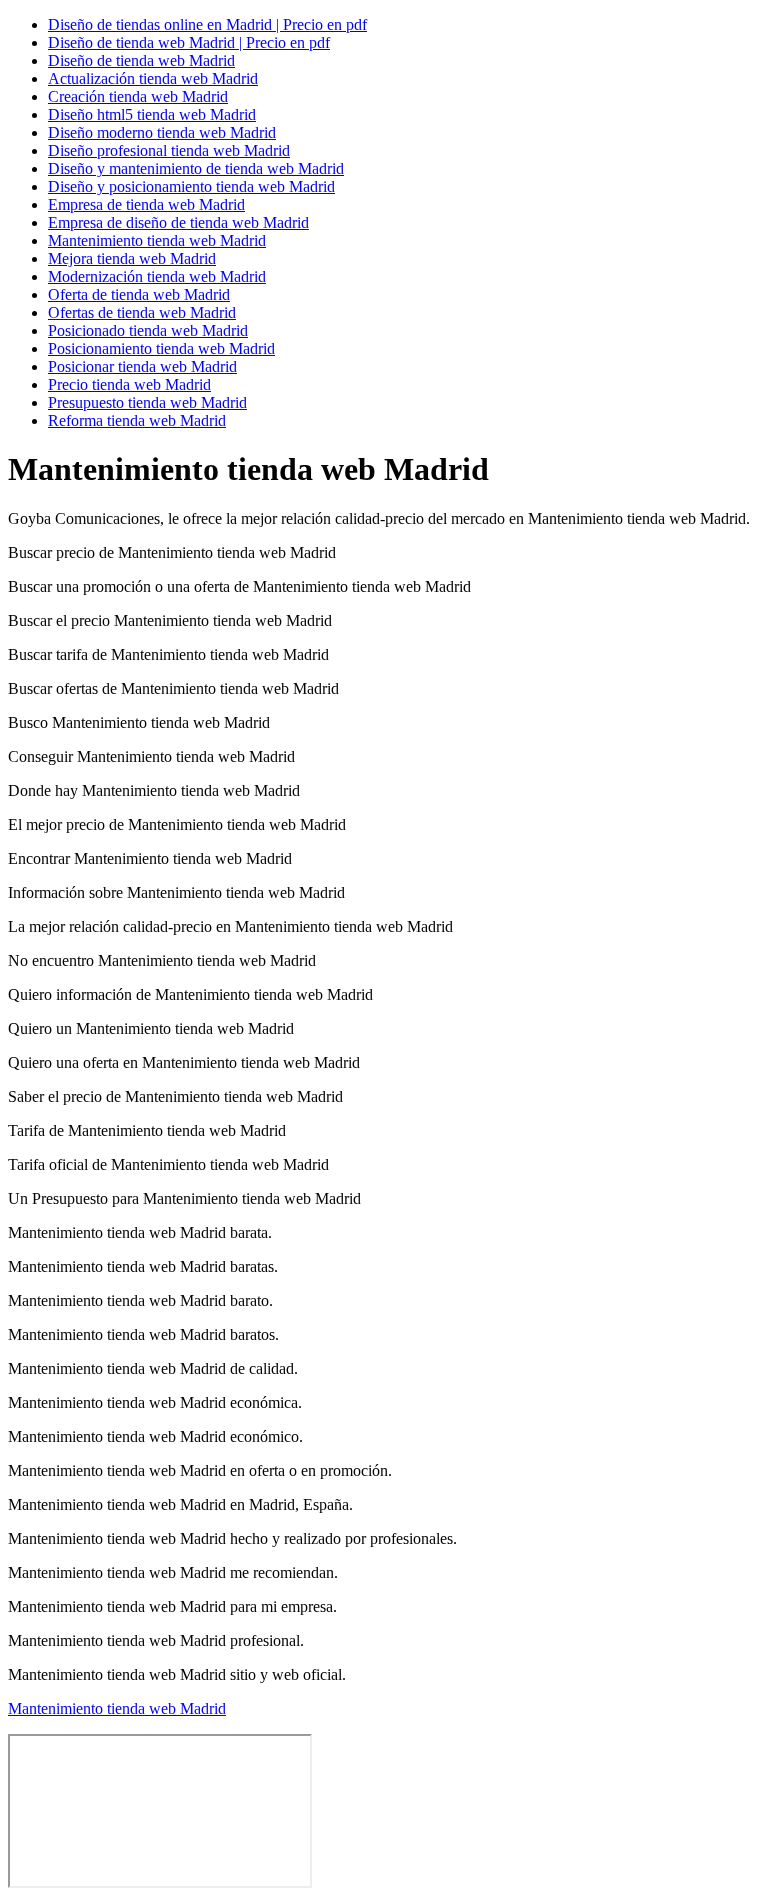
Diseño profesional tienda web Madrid (169, 150)
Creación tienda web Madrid (138, 96)
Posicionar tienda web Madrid (142, 366)
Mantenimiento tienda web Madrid (157, 240)
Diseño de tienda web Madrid (141, 60)
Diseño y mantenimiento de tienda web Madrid (196, 168)
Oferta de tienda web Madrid (139, 294)
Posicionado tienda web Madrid (148, 330)
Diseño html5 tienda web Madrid (152, 114)
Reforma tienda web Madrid (137, 420)
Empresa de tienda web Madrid (146, 204)
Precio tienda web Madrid (129, 384)
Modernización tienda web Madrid (157, 276)
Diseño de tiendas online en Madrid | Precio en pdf (207, 24)
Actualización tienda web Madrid (153, 78)
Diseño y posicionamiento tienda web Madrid (191, 186)
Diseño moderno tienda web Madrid (162, 132)
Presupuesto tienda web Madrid (147, 402)
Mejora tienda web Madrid (132, 258)
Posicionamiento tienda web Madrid (161, 348)
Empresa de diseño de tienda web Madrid (178, 222)
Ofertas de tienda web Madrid (142, 312)
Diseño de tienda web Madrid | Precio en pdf (189, 42)
